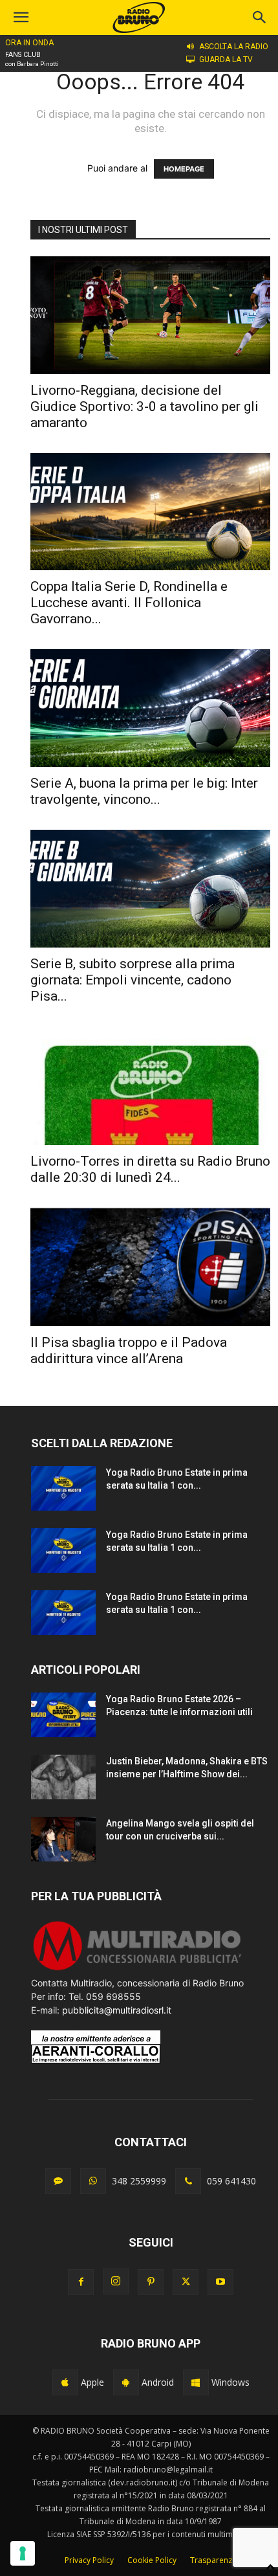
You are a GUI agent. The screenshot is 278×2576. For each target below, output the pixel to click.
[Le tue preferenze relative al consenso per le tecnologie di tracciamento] (23, 2553)
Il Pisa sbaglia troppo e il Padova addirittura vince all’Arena (129, 1350)
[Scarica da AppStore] (65, 2382)
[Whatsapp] (93, 2181)
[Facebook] (81, 2282)
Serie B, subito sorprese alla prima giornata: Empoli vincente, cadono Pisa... (133, 980)
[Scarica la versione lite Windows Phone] (196, 2382)
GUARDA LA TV (226, 60)
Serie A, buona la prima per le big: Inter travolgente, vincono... (144, 791)
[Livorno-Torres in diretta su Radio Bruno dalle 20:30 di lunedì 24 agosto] (150, 1086)
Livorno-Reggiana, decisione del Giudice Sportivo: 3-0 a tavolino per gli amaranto (144, 406)
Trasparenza (213, 2560)
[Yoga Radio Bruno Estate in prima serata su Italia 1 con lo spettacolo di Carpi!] (63, 1488)
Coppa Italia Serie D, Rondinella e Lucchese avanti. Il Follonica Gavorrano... (129, 603)
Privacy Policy (89, 2560)
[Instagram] (116, 2282)
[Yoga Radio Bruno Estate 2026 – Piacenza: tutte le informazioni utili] (63, 1715)
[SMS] (58, 2181)
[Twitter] (186, 2282)
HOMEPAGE (184, 169)
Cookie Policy (152, 2560)
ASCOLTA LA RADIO (234, 47)
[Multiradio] (138, 1969)
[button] (260, 17)
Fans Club (23, 55)
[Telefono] (188, 2181)
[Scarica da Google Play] (126, 2382)
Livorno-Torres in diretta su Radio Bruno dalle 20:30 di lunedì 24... (150, 1169)
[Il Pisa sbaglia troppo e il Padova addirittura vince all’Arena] (150, 1267)
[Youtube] (220, 2282)
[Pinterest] (151, 2282)
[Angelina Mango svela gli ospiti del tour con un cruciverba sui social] (63, 1839)
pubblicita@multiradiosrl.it (117, 2010)
